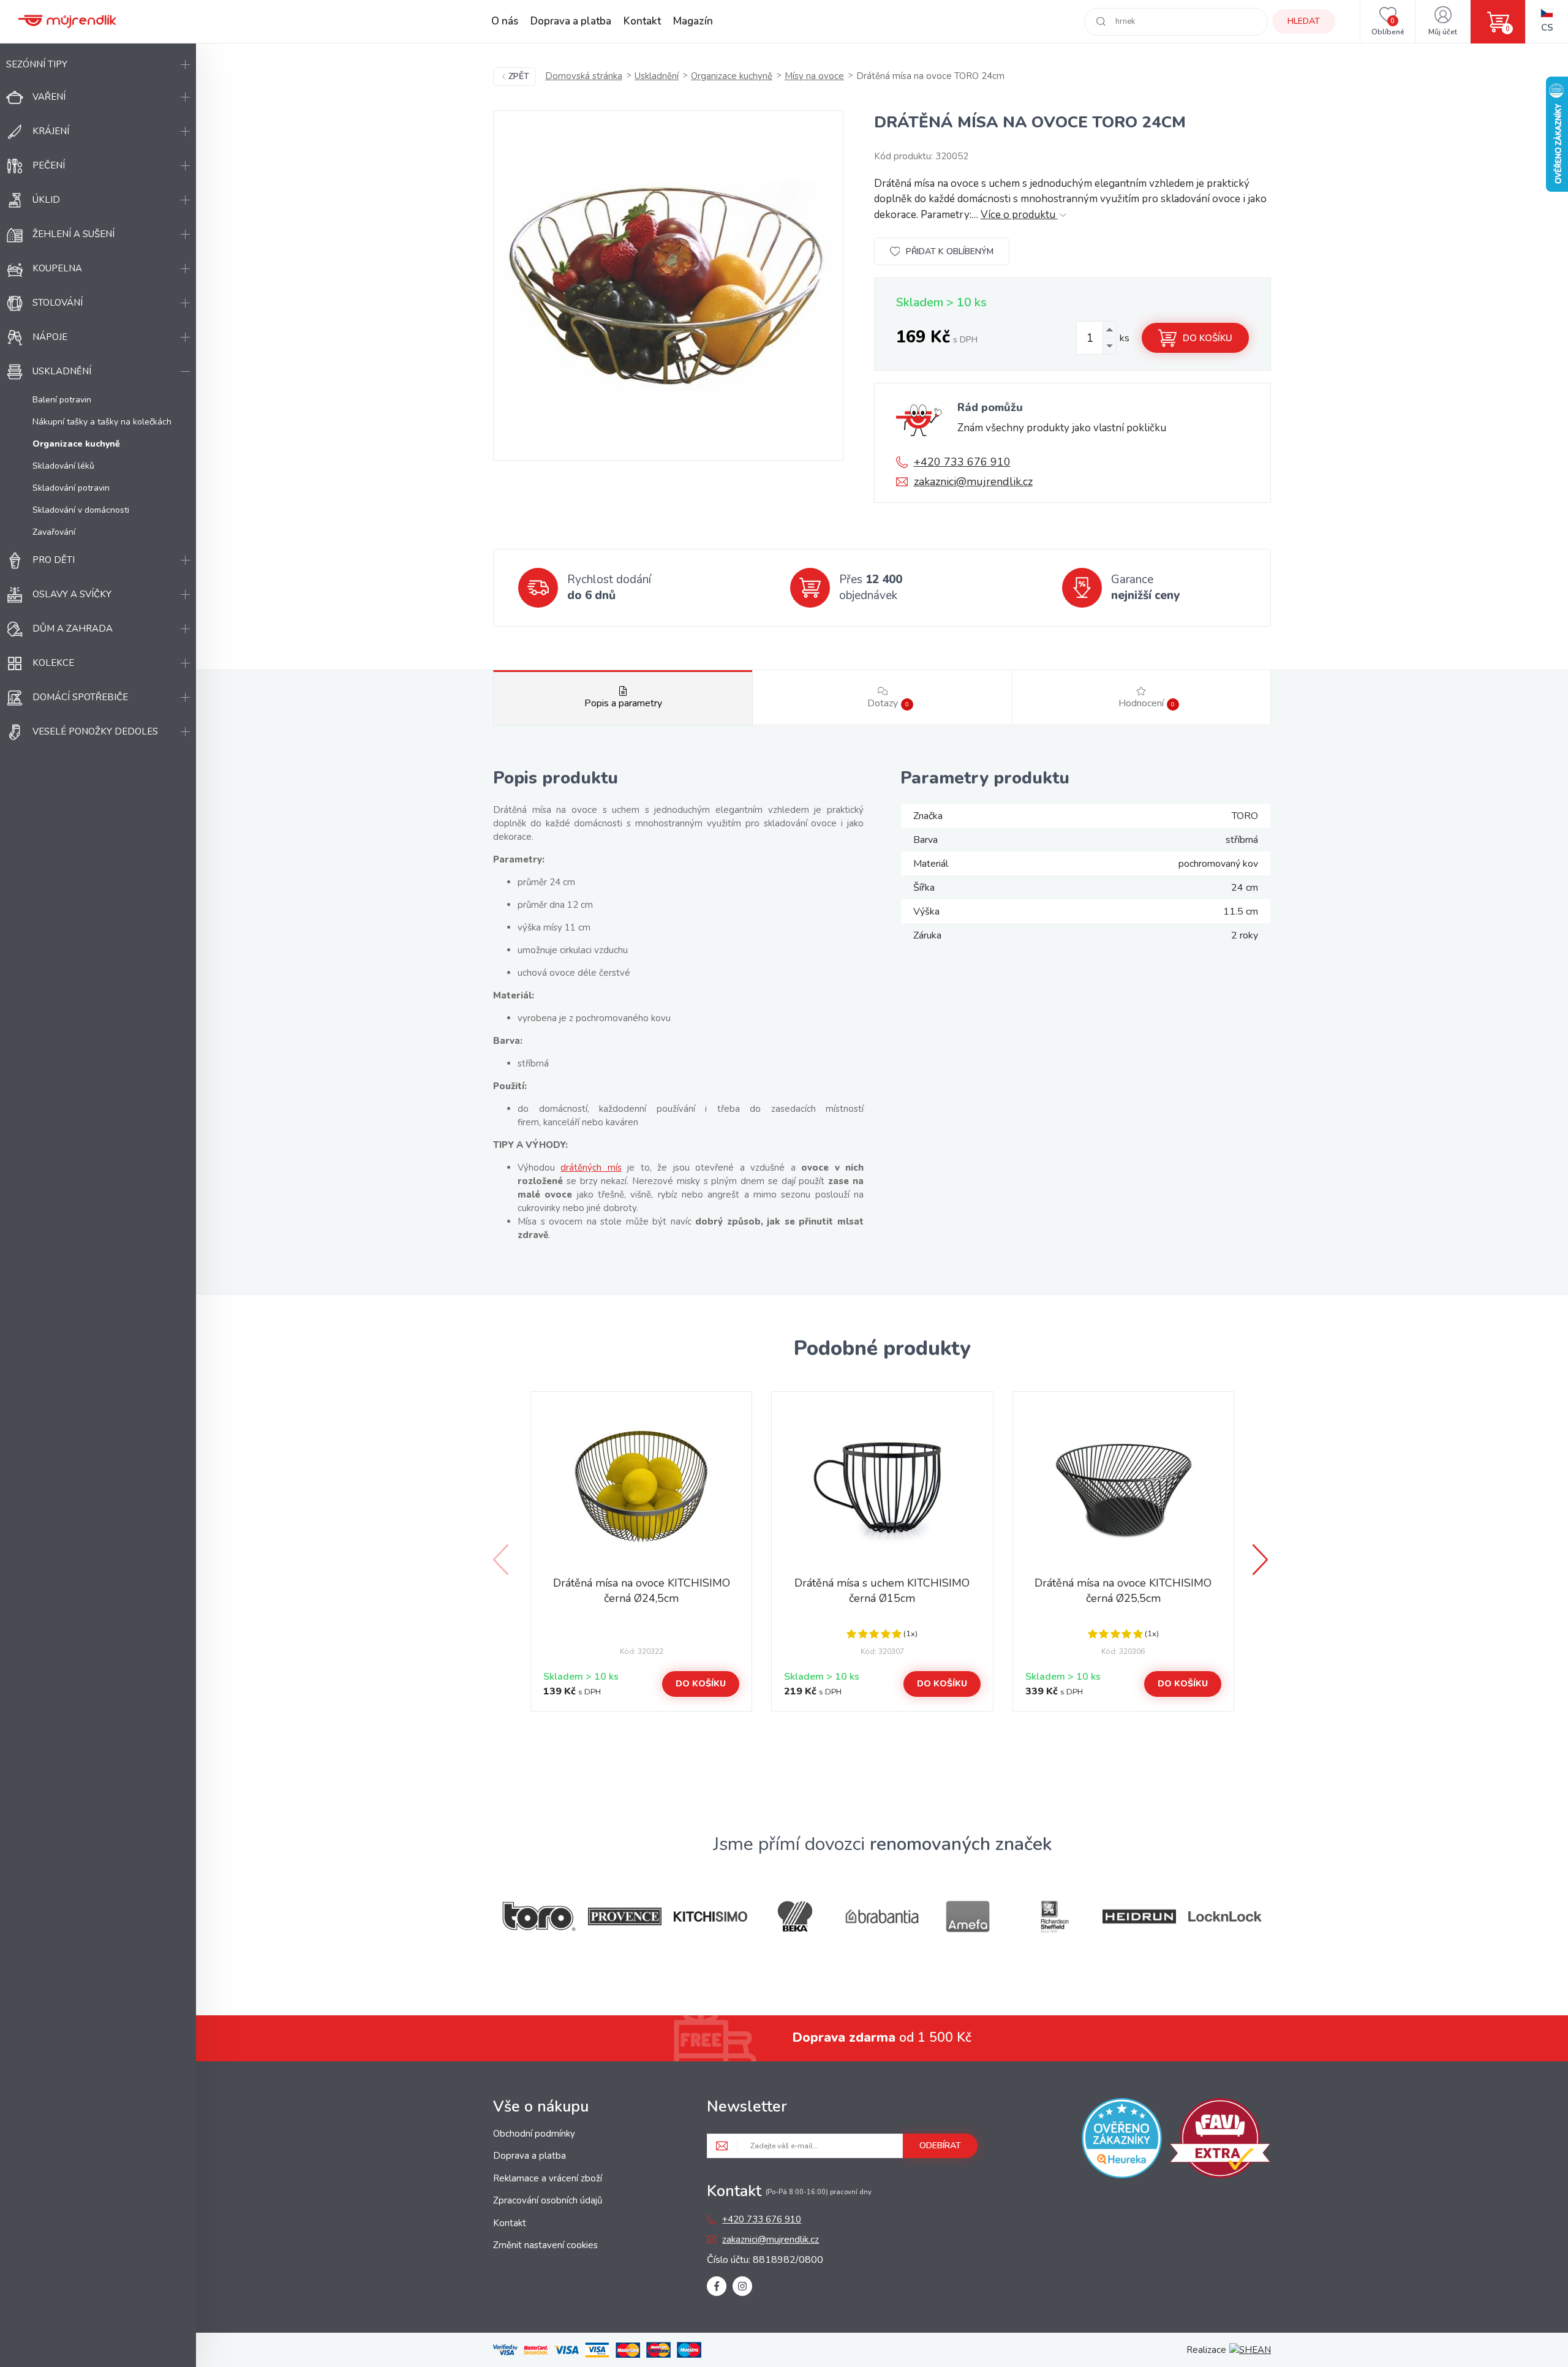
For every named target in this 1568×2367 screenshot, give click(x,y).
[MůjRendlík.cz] (67, 21)
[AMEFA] (968, 1916)
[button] (1262, 1560)
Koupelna (57, 268)
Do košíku (1208, 338)
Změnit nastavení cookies (545, 2245)
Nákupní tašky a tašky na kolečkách (102, 422)
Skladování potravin (71, 488)
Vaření (49, 97)
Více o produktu (1019, 215)
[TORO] (539, 1916)
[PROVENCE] (625, 1916)
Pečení (49, 165)
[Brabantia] (882, 1916)
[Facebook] (717, 2286)
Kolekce (53, 663)
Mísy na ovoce (814, 76)
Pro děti (54, 560)
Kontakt (642, 21)
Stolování (58, 303)
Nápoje (50, 337)
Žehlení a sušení (73, 234)
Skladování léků (63, 466)
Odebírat (940, 2146)
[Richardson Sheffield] (1053, 1916)
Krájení (51, 131)
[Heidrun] (1139, 1916)
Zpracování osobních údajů (548, 2200)
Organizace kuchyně (732, 76)
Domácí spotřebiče (80, 697)
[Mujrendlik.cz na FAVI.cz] (1220, 2140)
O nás (505, 21)
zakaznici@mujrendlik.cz (973, 481)
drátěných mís (591, 1168)
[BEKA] (796, 1916)
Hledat (1304, 21)
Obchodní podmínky (534, 2134)
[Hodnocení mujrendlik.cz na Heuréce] (1122, 2140)
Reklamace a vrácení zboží (548, 2178)
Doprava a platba (571, 21)
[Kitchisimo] (710, 1917)
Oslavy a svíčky (72, 594)
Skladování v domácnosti (81, 510)
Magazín (693, 21)
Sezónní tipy (37, 64)
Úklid (46, 200)
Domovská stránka (584, 76)
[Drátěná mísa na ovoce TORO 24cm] (668, 285)
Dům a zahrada (73, 629)
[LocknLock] (1225, 1916)
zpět (519, 76)
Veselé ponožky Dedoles (95, 731)
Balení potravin (62, 400)
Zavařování (54, 532)
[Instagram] (742, 2286)
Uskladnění (62, 371)
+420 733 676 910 (962, 462)
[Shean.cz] (1250, 2350)
